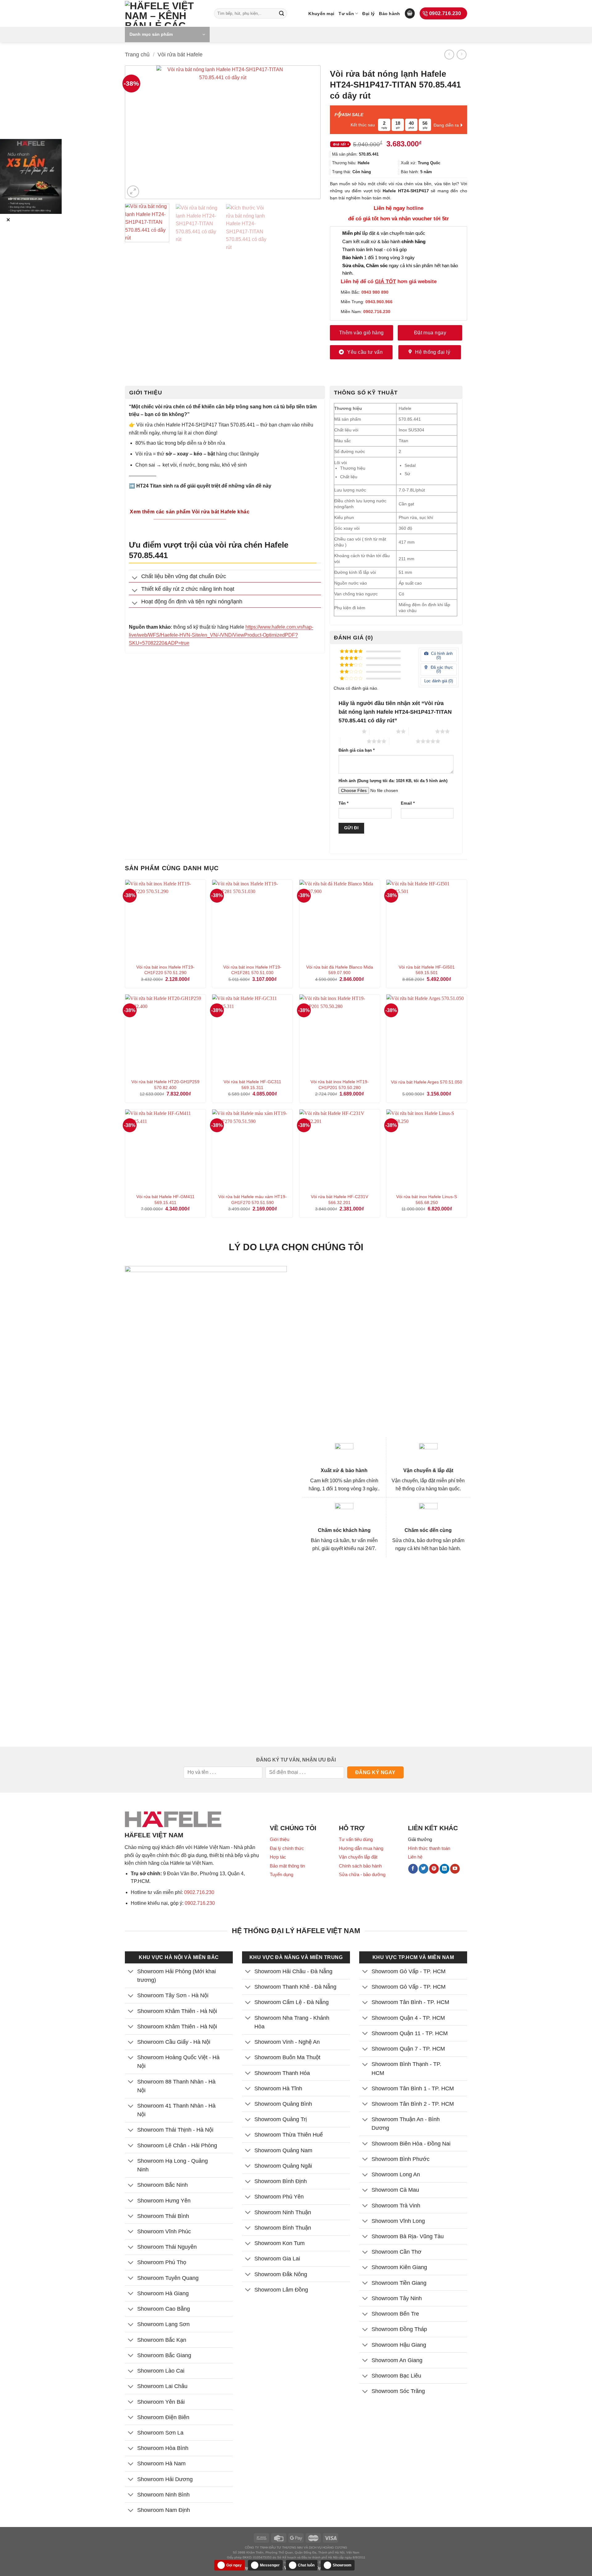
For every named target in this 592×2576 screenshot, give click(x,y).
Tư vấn (346, 14)
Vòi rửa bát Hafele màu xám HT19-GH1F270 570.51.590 (253, 1200)
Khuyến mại (321, 14)
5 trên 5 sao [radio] (403, 741)
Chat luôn (306, 2565)
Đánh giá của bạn (357, 750)
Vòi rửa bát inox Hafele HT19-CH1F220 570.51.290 (165, 970)
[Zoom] (133, 192)
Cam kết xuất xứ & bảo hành (384, 241)
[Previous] (139, 132)
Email (408, 803)
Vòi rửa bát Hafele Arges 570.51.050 (427, 1082)
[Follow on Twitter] (423, 1869)
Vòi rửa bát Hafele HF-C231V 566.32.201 (339, 1200)
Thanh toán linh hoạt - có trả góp (374, 249)
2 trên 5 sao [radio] (383, 731)
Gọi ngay (234, 2565)
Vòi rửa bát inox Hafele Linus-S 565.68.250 (427, 1200)
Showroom (342, 2565)
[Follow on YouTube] (455, 1869)
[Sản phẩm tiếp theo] (461, 54)
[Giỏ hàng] (410, 13)
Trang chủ (137, 54)
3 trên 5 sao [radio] (422, 731)
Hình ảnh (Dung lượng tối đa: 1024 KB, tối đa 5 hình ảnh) (393, 781)
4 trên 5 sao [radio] (354, 741)
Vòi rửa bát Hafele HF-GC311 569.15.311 (252, 1085)
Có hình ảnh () (441, 655)
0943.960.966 (379, 302)
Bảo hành (389, 14)
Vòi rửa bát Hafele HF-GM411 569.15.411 (165, 1200)
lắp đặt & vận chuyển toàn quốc (384, 233)
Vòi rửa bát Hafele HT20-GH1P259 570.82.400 (165, 1085)
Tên (343, 803)
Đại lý (368, 14)
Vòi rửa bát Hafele (180, 54)
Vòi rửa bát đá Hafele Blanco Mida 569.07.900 (340, 970)
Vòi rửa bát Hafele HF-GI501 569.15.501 (427, 970)
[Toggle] (135, 578)
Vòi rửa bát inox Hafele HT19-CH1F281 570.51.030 (252, 970)
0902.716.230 (199, 1892)
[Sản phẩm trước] (449, 54)
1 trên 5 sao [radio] (349, 731)
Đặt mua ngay (430, 333)
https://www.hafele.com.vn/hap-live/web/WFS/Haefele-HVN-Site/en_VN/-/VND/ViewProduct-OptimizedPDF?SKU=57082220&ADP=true (221, 635)
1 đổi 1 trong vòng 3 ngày (378, 257)
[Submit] (282, 14)
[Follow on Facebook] (413, 1869)
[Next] (306, 132)
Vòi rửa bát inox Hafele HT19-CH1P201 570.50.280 (340, 1085)
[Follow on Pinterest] (434, 1869)
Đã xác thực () (441, 669)
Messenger (270, 2565)
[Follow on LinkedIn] (444, 1869)
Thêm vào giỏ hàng (362, 333)
